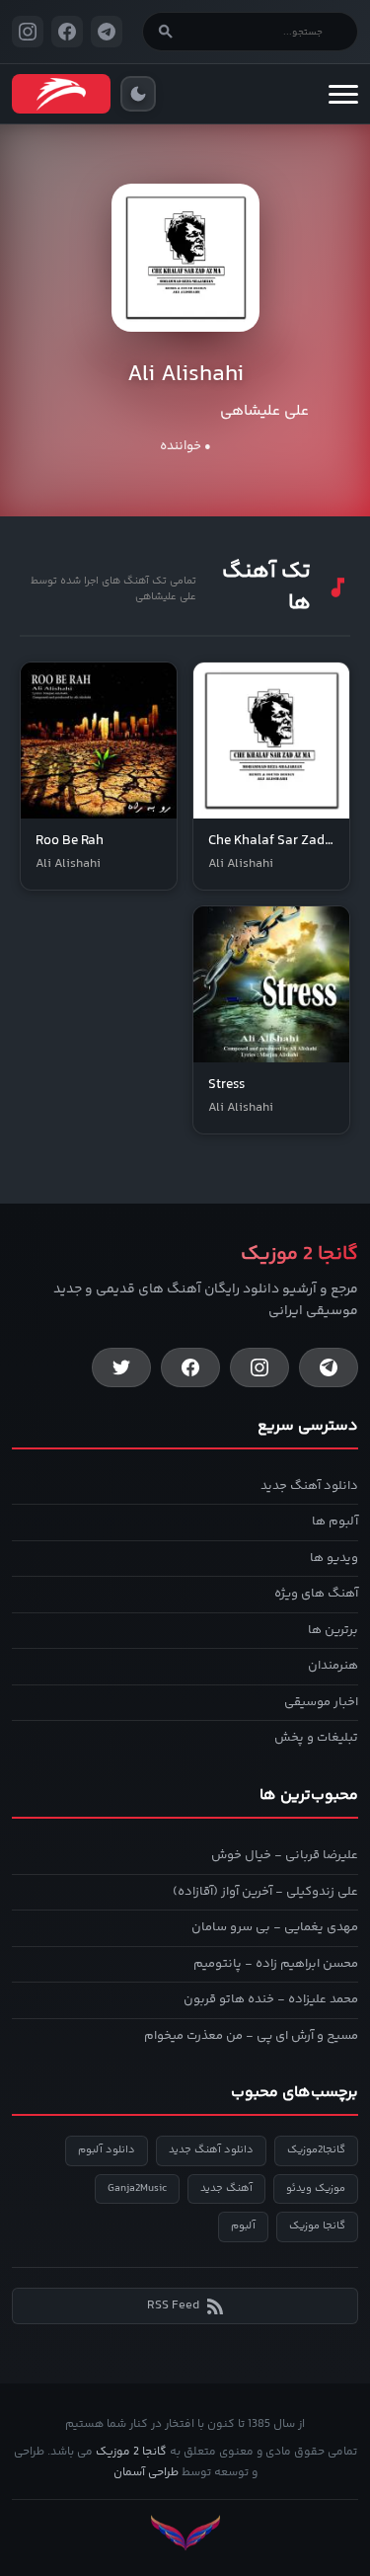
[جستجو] (166, 32)
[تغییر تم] (138, 94)
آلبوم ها (335, 1522)
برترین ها (333, 1630)
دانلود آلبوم (107, 2150)
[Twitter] (121, 1367)
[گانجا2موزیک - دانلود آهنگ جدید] (61, 94)
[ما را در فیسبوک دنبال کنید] (67, 32)
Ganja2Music (137, 2188)
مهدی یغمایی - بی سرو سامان (275, 1927)
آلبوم (243, 2226)
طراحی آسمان (146, 2473)
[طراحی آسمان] (185, 2533)
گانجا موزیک (317, 2226)
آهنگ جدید (226, 2188)
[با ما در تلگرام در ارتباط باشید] (107, 32)
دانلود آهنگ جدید (309, 1486)
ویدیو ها (334, 1558)
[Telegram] (329, 1367)
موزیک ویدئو (316, 2188)
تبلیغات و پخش (316, 1738)
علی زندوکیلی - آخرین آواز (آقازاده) (265, 1892)
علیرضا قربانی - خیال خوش (285, 1855)
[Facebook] (190, 1367)
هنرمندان (333, 1666)
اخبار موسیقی (321, 1702)
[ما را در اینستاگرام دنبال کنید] (28, 32)
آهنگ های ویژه (316, 1594)
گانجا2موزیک (316, 2150)
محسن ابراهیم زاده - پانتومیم (276, 1964)
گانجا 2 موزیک (131, 2452)
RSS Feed (173, 2305)
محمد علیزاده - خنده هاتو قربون (271, 1999)
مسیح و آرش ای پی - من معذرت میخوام (251, 2036)
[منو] (343, 94)
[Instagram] (259, 1367)
